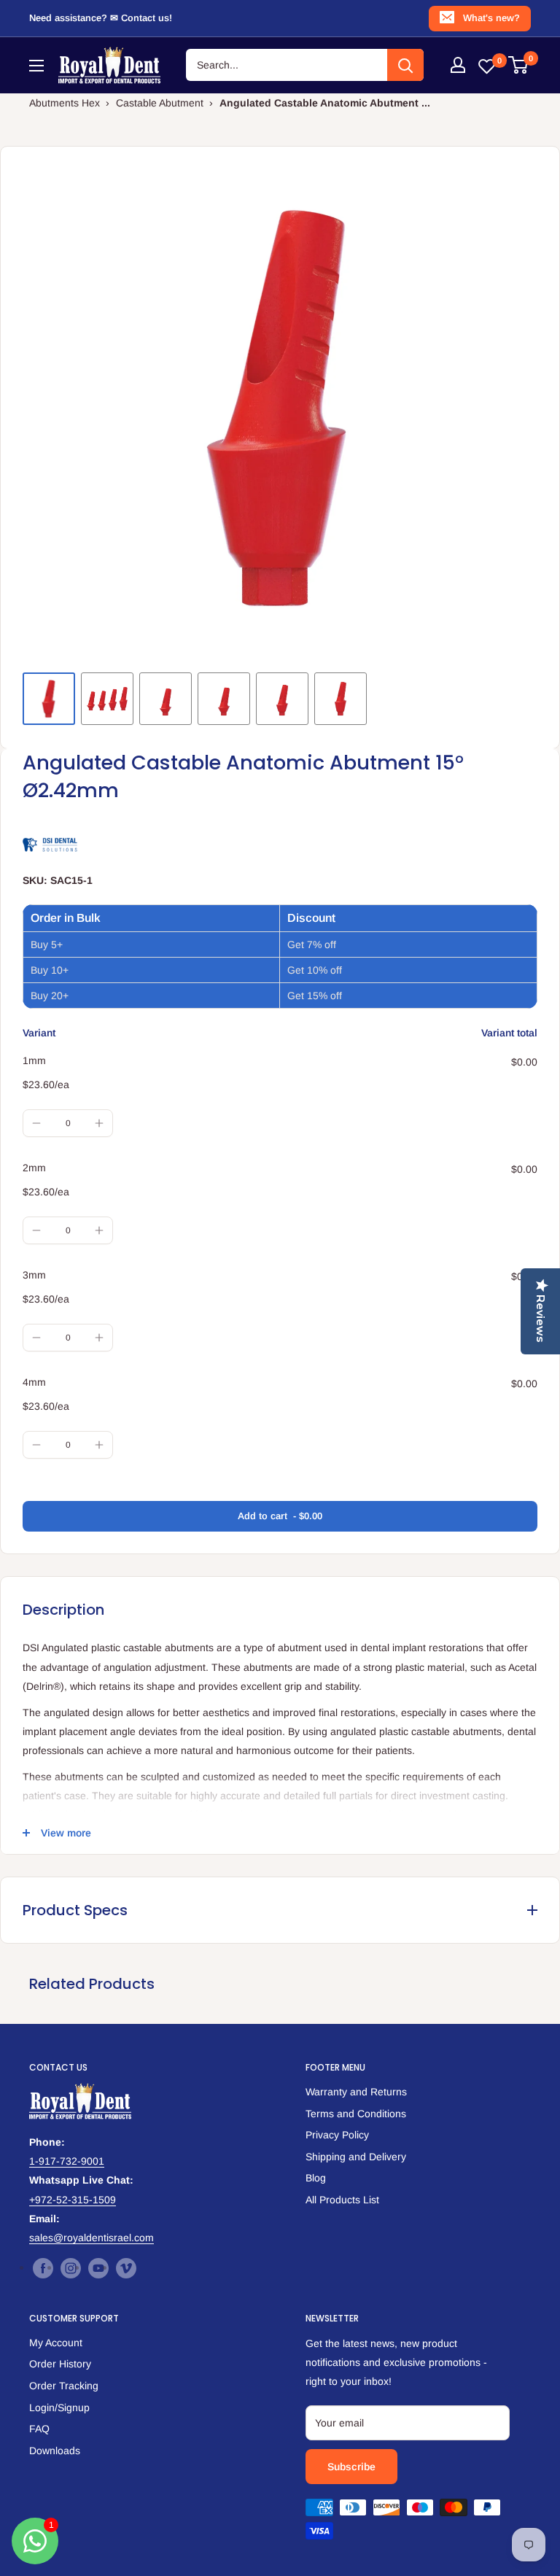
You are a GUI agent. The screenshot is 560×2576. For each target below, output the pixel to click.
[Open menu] (36, 66)
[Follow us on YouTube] (98, 2268)
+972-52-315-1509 (73, 2200)
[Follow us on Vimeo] (126, 2268)
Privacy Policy (337, 2135)
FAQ (39, 2429)
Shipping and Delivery (356, 2157)
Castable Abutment (160, 103)
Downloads (55, 2451)
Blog (316, 2178)
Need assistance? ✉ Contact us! (101, 18)
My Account (56, 2343)
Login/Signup (59, 2408)
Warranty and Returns (356, 2092)
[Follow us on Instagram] (71, 2268)
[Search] (405, 65)
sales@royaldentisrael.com (92, 2238)
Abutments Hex (65, 103)
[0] (519, 65)
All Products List (342, 2200)
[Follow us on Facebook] (43, 2268)
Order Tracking (64, 2386)
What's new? (491, 18)
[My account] (458, 65)
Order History (60, 2364)
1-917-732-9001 (67, 2161)
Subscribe (351, 2467)
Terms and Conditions (356, 2114)
